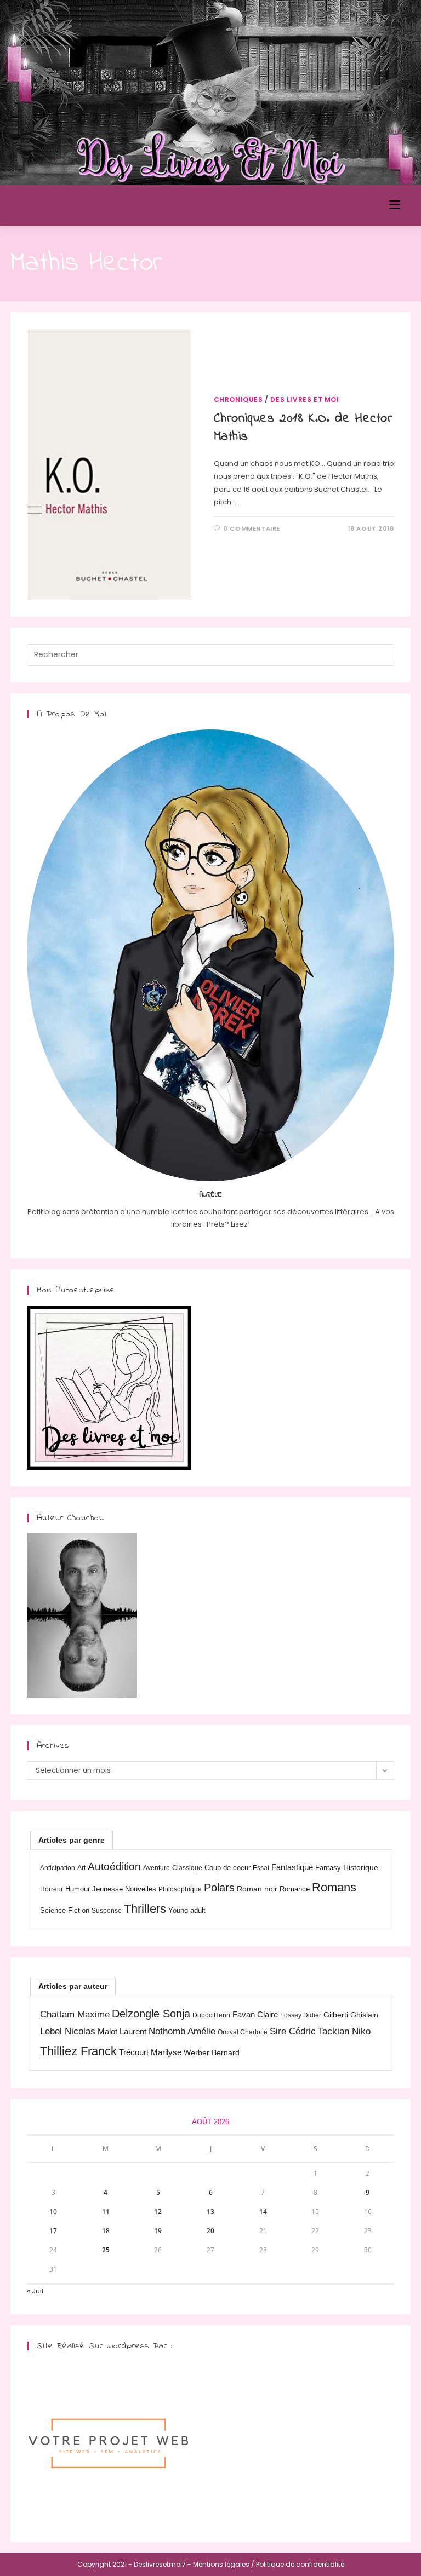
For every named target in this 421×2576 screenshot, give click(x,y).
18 (106, 2231)
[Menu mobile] (395, 205)
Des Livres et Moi (73, 205)
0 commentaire (252, 528)
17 (53, 2231)
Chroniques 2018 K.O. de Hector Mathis (303, 428)
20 (210, 2231)
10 (53, 2212)
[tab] (72, 1840)
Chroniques (238, 399)
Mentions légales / (224, 2564)
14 (263, 2212)
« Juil (35, 2291)
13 (210, 2212)
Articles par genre (72, 1840)
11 (106, 2212)
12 (158, 2212)
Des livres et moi (305, 399)
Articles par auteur (73, 1986)
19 (158, 2231)
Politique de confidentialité (300, 2564)
